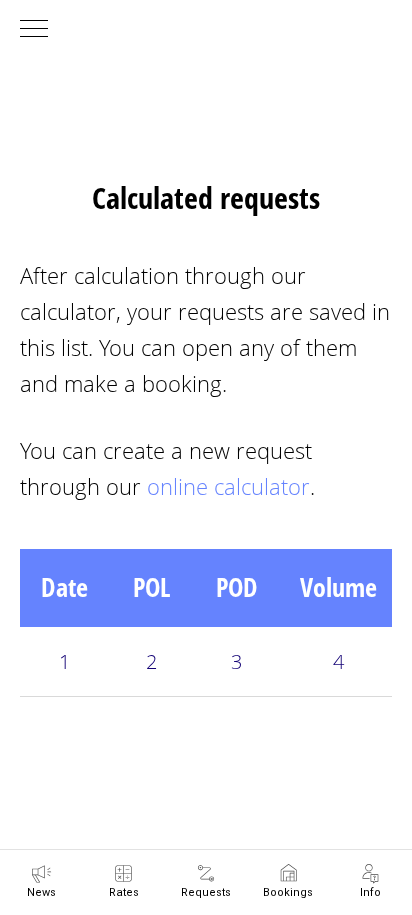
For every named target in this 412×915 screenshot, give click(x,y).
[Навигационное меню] (34, 30)
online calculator (228, 486)
